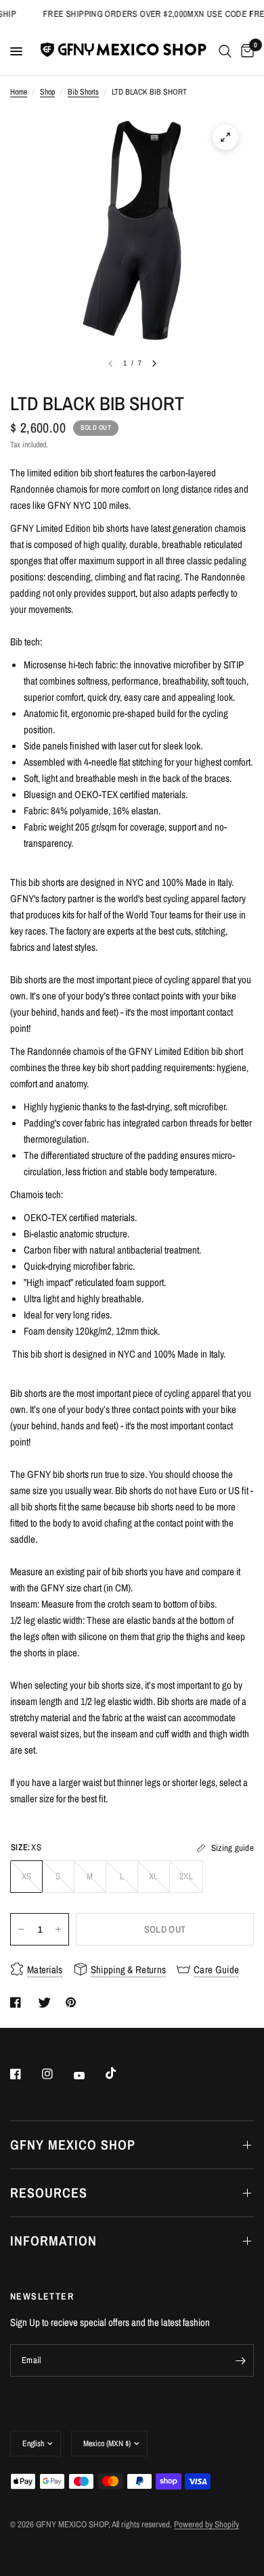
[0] (245, 51)
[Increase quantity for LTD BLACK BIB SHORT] (58, 1929)
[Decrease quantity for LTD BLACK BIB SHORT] (21, 1929)
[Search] (225, 51)
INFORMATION (53, 2240)
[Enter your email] (240, 2360)
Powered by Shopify (206, 2524)
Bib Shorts (83, 92)
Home (19, 92)
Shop (47, 92)
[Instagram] (57, 2074)
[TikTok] (120, 2073)
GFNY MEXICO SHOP (73, 2145)
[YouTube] (89, 2075)
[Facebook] (25, 2074)
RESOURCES (49, 2193)
